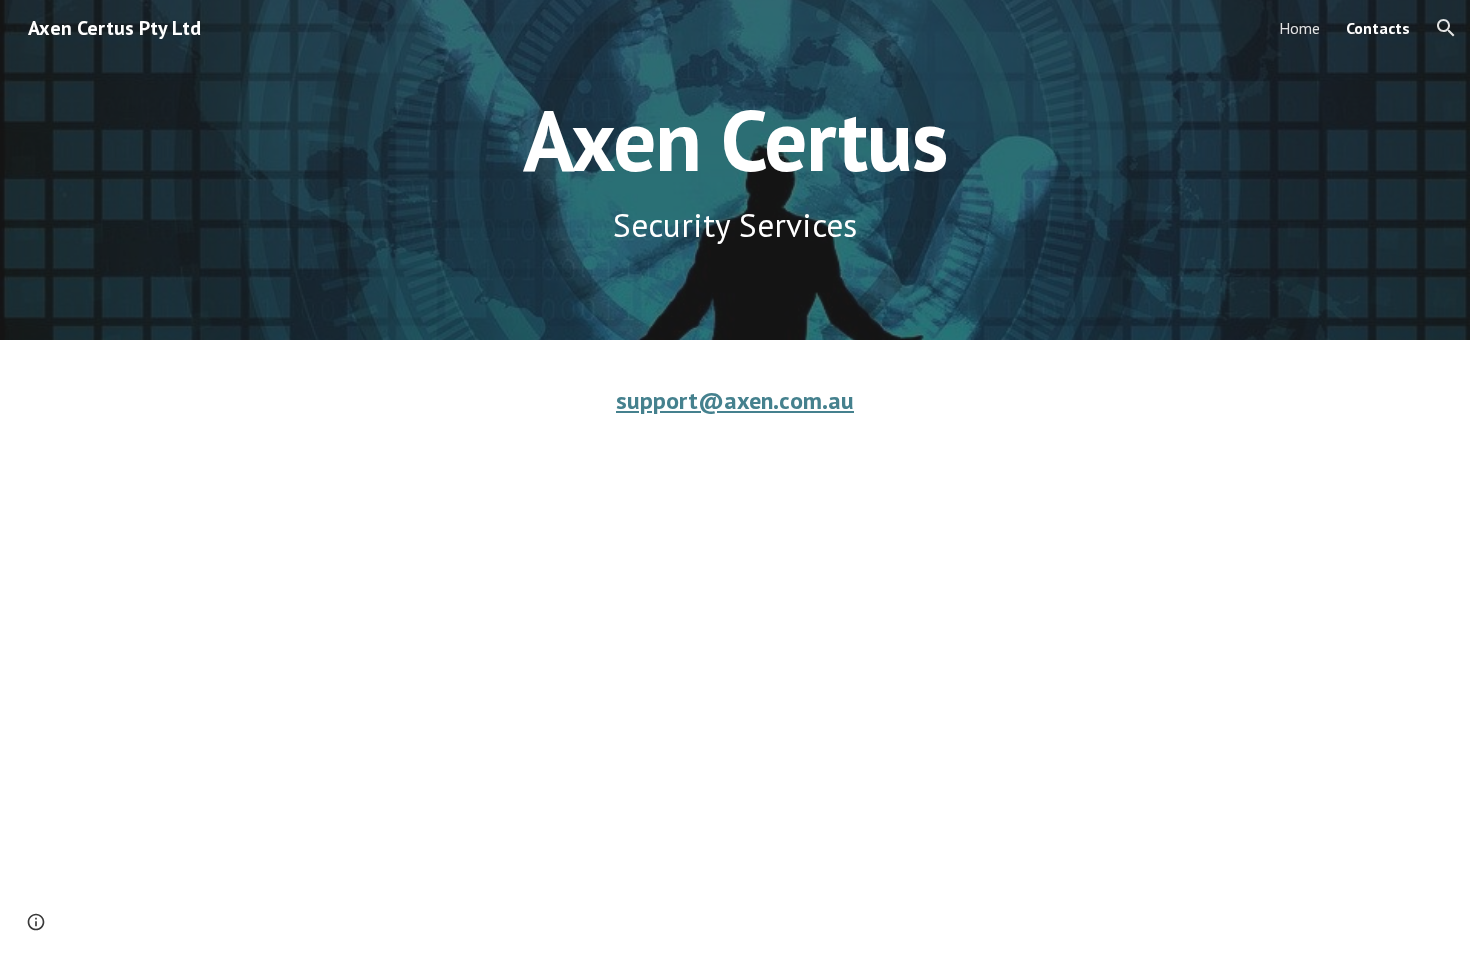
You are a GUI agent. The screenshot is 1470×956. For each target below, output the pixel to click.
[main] (735, 170)
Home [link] (1299, 28)
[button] (1446, 28)
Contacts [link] (1378, 28)
